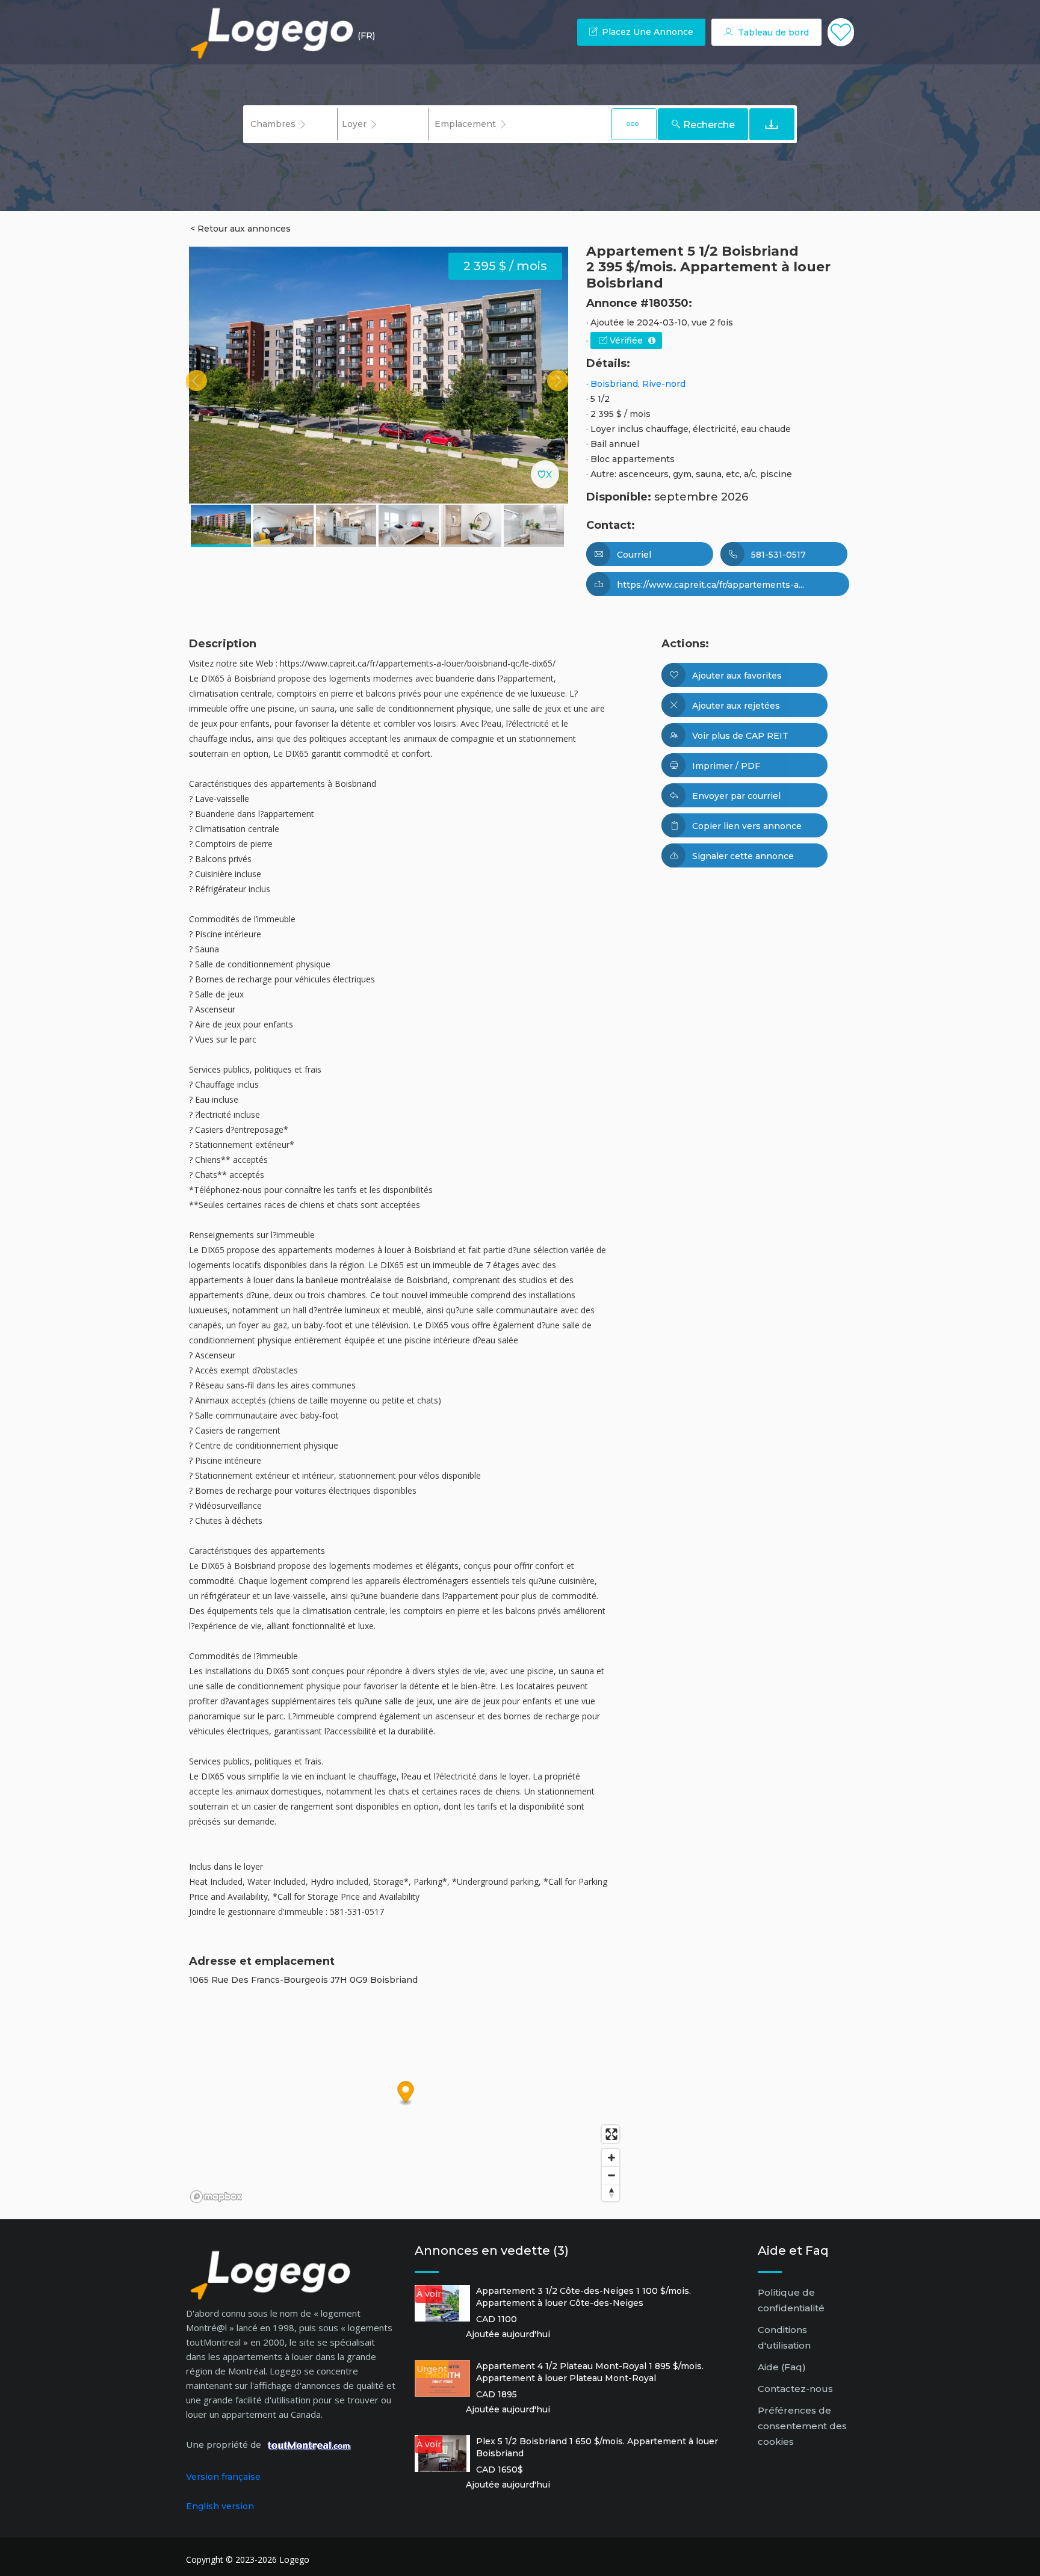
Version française (223, 2477)
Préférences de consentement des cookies (802, 2426)
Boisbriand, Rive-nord (638, 384)
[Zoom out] (611, 2175)
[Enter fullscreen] (611, 2134)
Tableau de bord (772, 32)
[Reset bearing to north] (611, 2192)
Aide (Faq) (782, 2367)
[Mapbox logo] (216, 2197)
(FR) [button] (366, 35)
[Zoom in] (611, 2158)
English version (220, 2506)
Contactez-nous (795, 2389)
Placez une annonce (646, 32)
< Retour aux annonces (240, 229)
